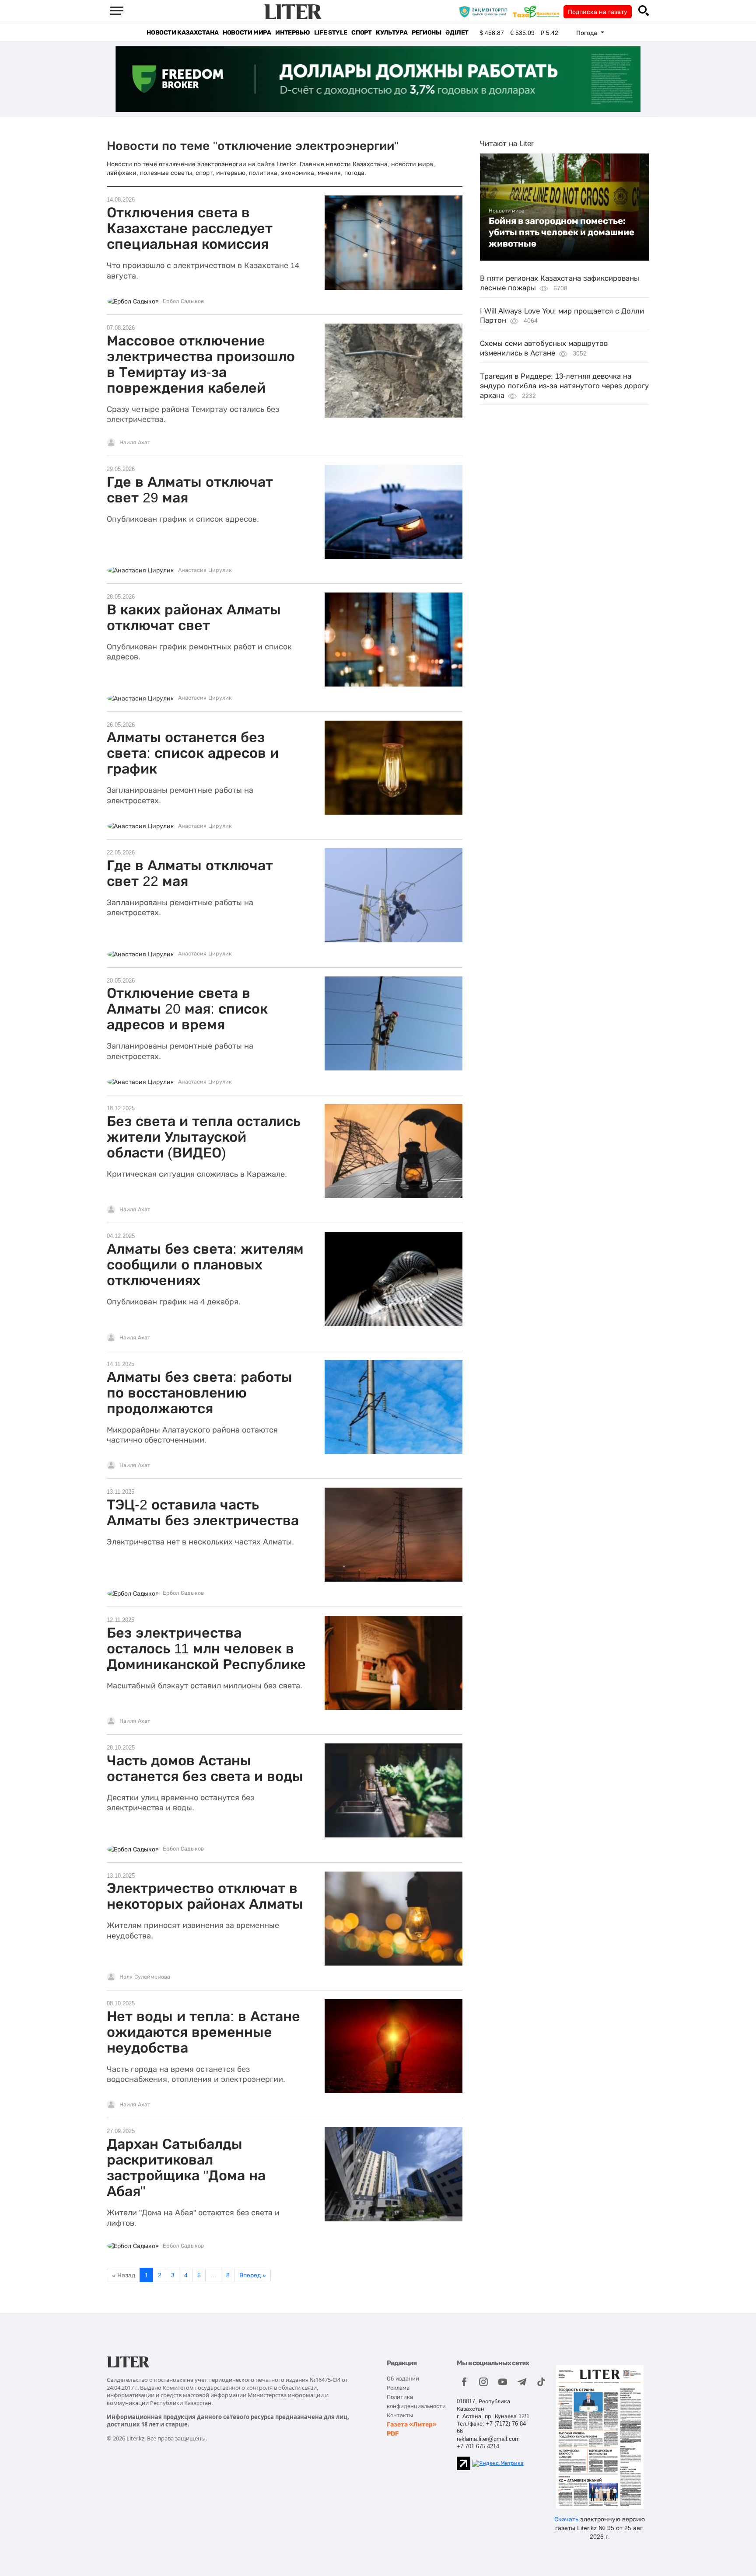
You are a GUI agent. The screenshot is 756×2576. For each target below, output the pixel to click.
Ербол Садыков (183, 301)
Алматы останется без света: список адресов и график (193, 753)
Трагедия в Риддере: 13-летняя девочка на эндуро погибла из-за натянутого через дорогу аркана (564, 386)
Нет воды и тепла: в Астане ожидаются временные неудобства (203, 2032)
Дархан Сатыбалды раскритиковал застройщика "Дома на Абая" (186, 2168)
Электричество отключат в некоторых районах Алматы (205, 1896)
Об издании (403, 2379)
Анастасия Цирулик (205, 570)
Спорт (361, 33)
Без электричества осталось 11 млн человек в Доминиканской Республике (206, 1649)
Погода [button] (588, 33)
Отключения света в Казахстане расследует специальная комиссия (190, 228)
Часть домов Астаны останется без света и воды (205, 1768)
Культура (392, 33)
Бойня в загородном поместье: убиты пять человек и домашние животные (562, 232)
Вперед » (253, 2275)
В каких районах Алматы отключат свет (194, 617)
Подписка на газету (598, 12)
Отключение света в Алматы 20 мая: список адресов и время (187, 1009)
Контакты (400, 2415)
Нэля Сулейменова (145, 1977)
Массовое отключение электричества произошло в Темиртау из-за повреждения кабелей (201, 364)
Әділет (457, 33)
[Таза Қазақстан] (538, 11)
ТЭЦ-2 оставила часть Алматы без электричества (203, 1513)
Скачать (566, 2519)
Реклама (398, 2388)
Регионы (426, 33)
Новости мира (247, 33)
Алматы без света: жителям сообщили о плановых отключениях (205, 1265)
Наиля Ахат (135, 443)
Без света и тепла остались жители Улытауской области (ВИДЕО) (204, 1137)
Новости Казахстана (182, 33)
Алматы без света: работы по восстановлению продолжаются (199, 1393)
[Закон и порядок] (485, 11)
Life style (331, 33)
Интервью (292, 33)
